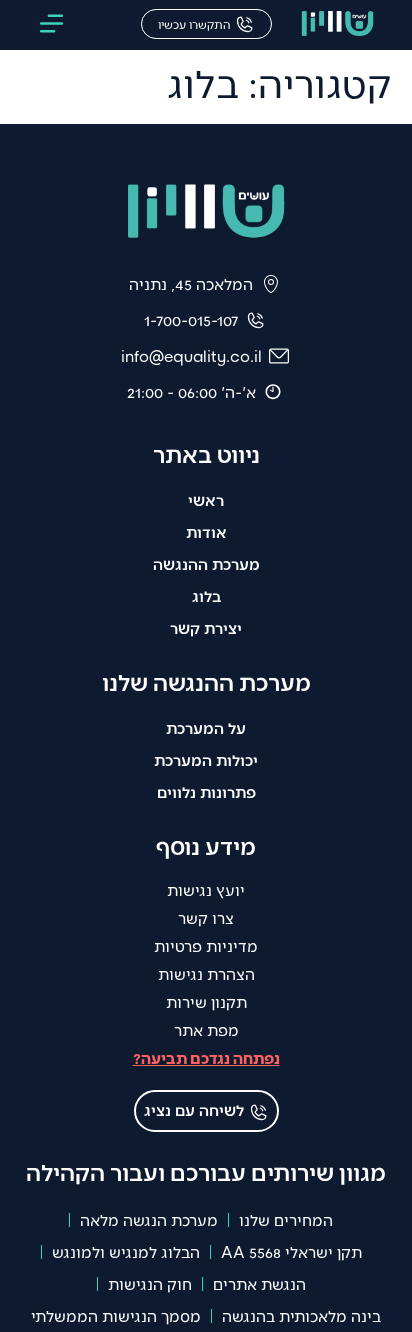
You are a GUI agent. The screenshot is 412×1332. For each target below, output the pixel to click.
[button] (51, 25)
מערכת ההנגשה (206, 563)
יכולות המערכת (206, 759)
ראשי (206, 499)
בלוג (206, 595)
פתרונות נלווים (206, 791)
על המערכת (206, 727)
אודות (206, 531)
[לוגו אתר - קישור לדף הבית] (338, 25)
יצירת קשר (206, 627)
